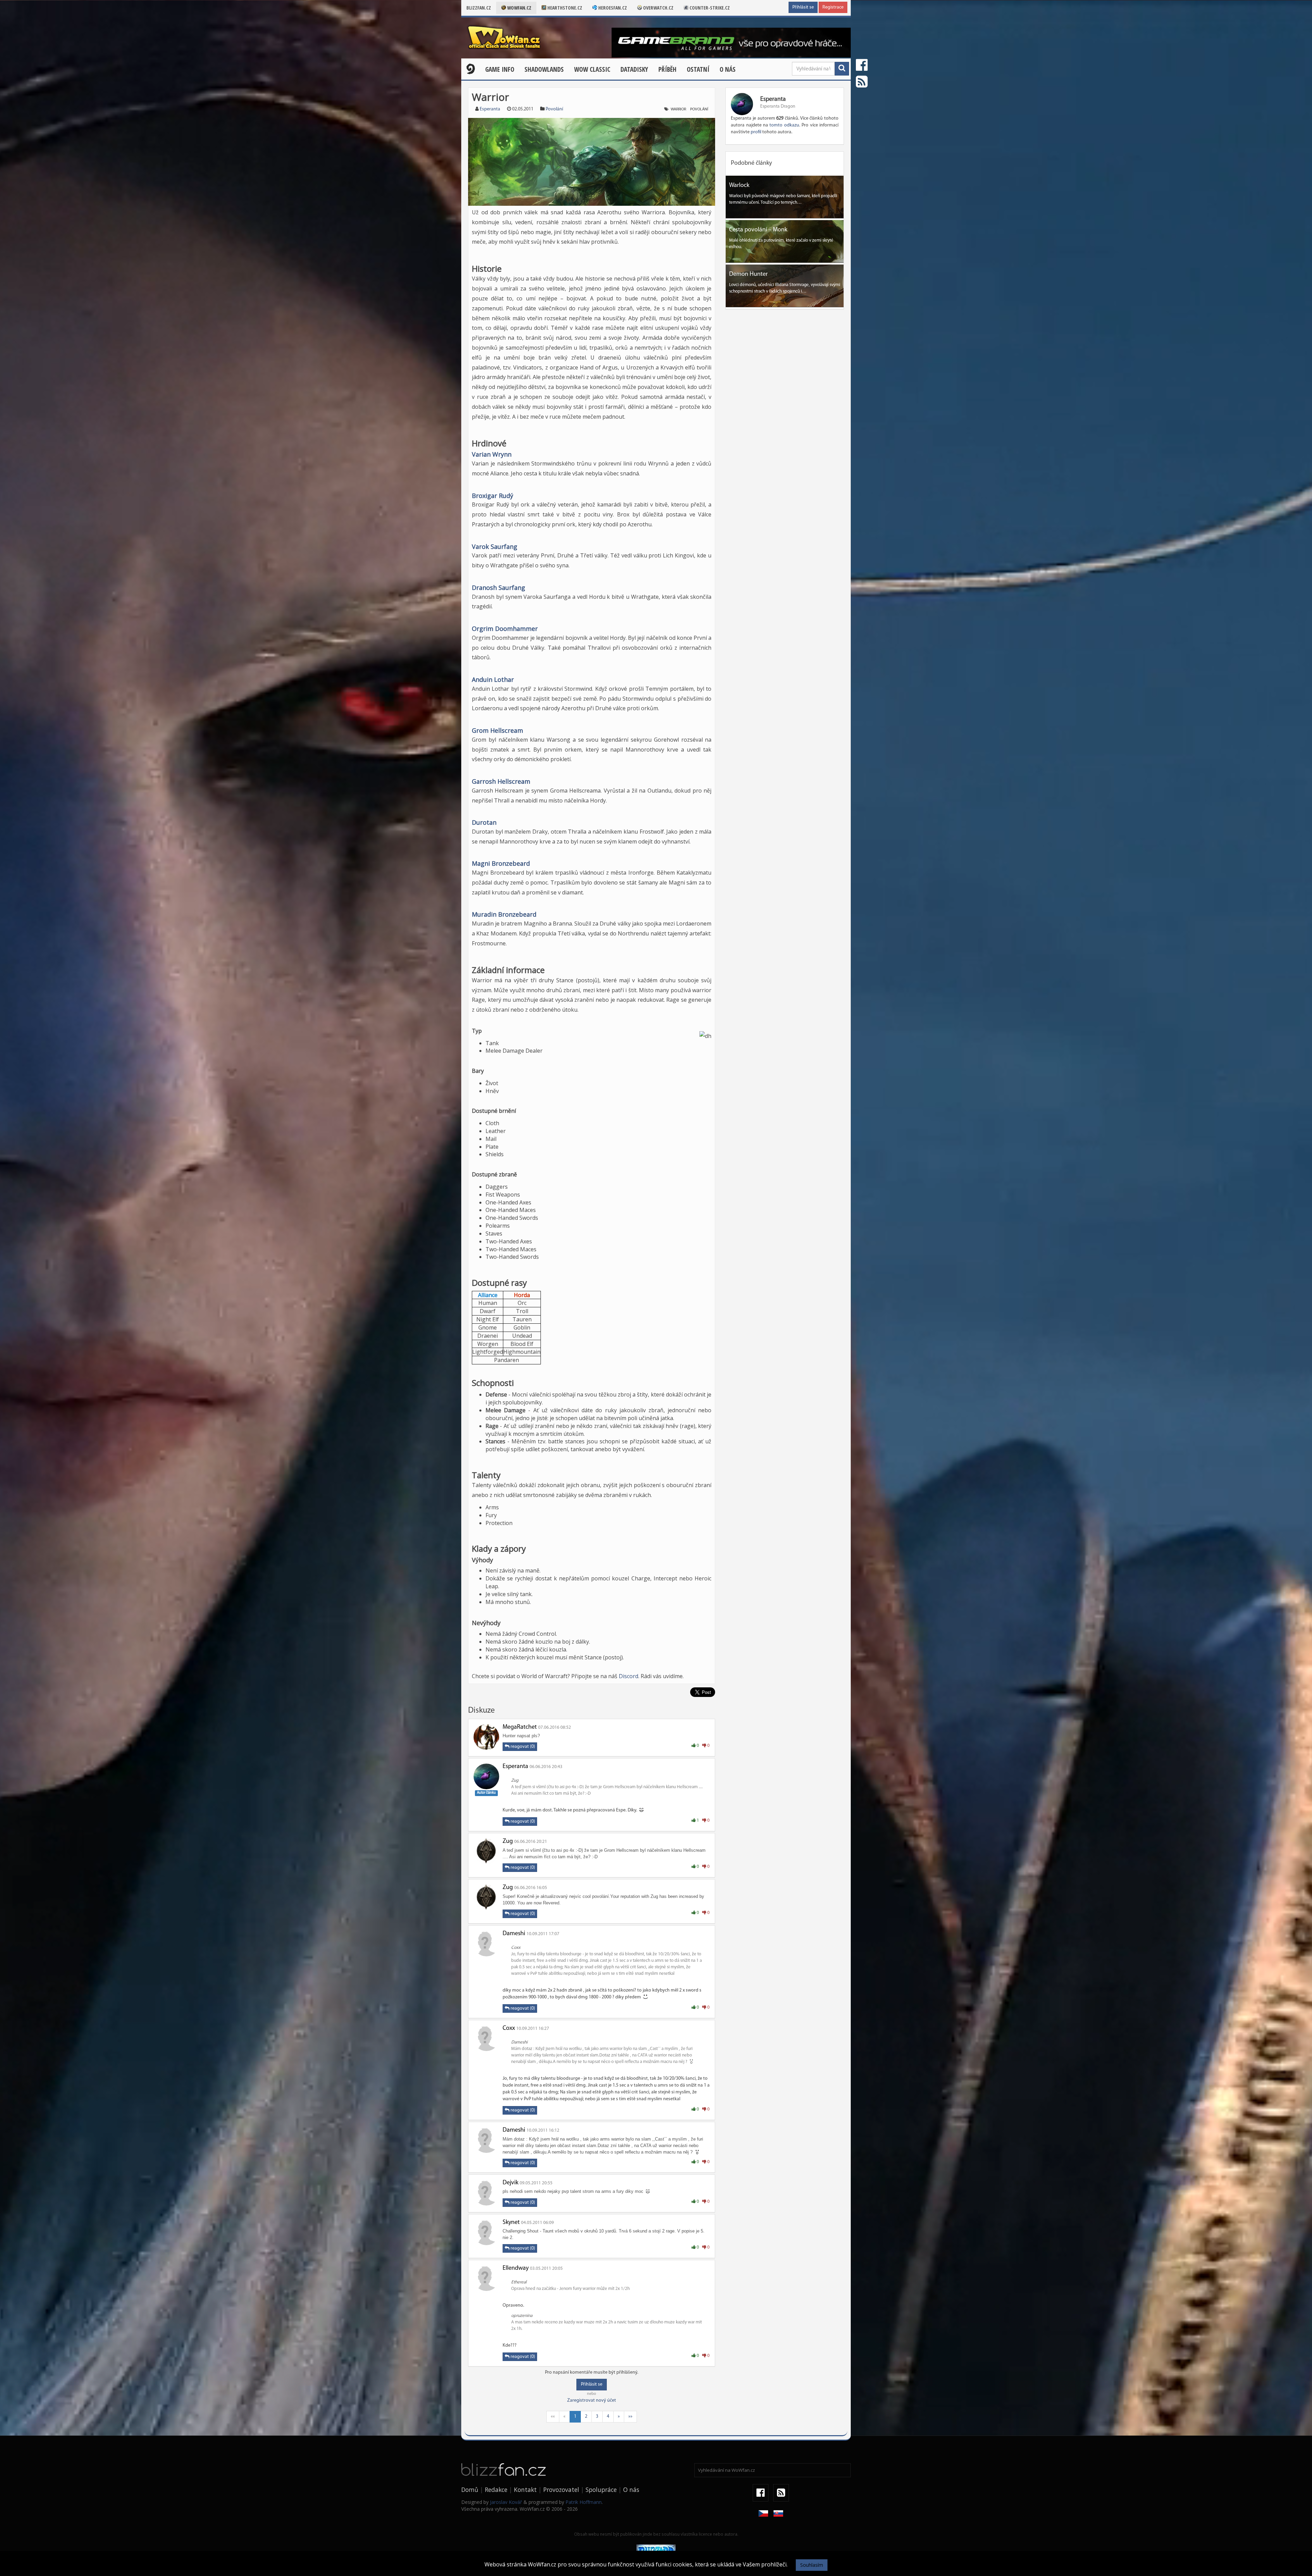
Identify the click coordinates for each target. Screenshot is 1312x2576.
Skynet (511, 2223)
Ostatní (698, 69)
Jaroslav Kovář (506, 2502)
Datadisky (634, 69)
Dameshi (514, 1934)
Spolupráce (601, 2490)
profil (756, 132)
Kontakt (525, 2490)
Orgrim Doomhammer (505, 629)
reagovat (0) (522, 1747)
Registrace (833, 7)
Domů (470, 2490)
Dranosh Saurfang (498, 588)
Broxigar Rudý (493, 496)
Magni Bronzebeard (501, 863)
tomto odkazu (784, 125)
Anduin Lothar (493, 679)
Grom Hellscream (497, 730)
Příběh (667, 69)
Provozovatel (561, 2490)
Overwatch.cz (658, 8)
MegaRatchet (520, 1727)
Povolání (554, 109)
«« (553, 2417)
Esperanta (490, 109)
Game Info (500, 69)
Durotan (484, 822)
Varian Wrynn (492, 454)
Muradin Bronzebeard (504, 914)
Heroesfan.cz (612, 8)
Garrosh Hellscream (501, 781)
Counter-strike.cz (709, 8)
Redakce (496, 2490)
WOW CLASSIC (592, 69)
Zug (508, 1842)
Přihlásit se (803, 7)
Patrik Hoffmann (584, 2502)
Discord (628, 1676)
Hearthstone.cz (564, 8)
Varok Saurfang (495, 547)
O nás (728, 69)
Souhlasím (812, 2565)
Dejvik (510, 2183)
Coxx (509, 2028)
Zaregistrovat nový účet (592, 2400)
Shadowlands (544, 69)
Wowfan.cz (519, 8)
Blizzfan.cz (479, 8)
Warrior (678, 109)
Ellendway (516, 2268)
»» (630, 2417)
